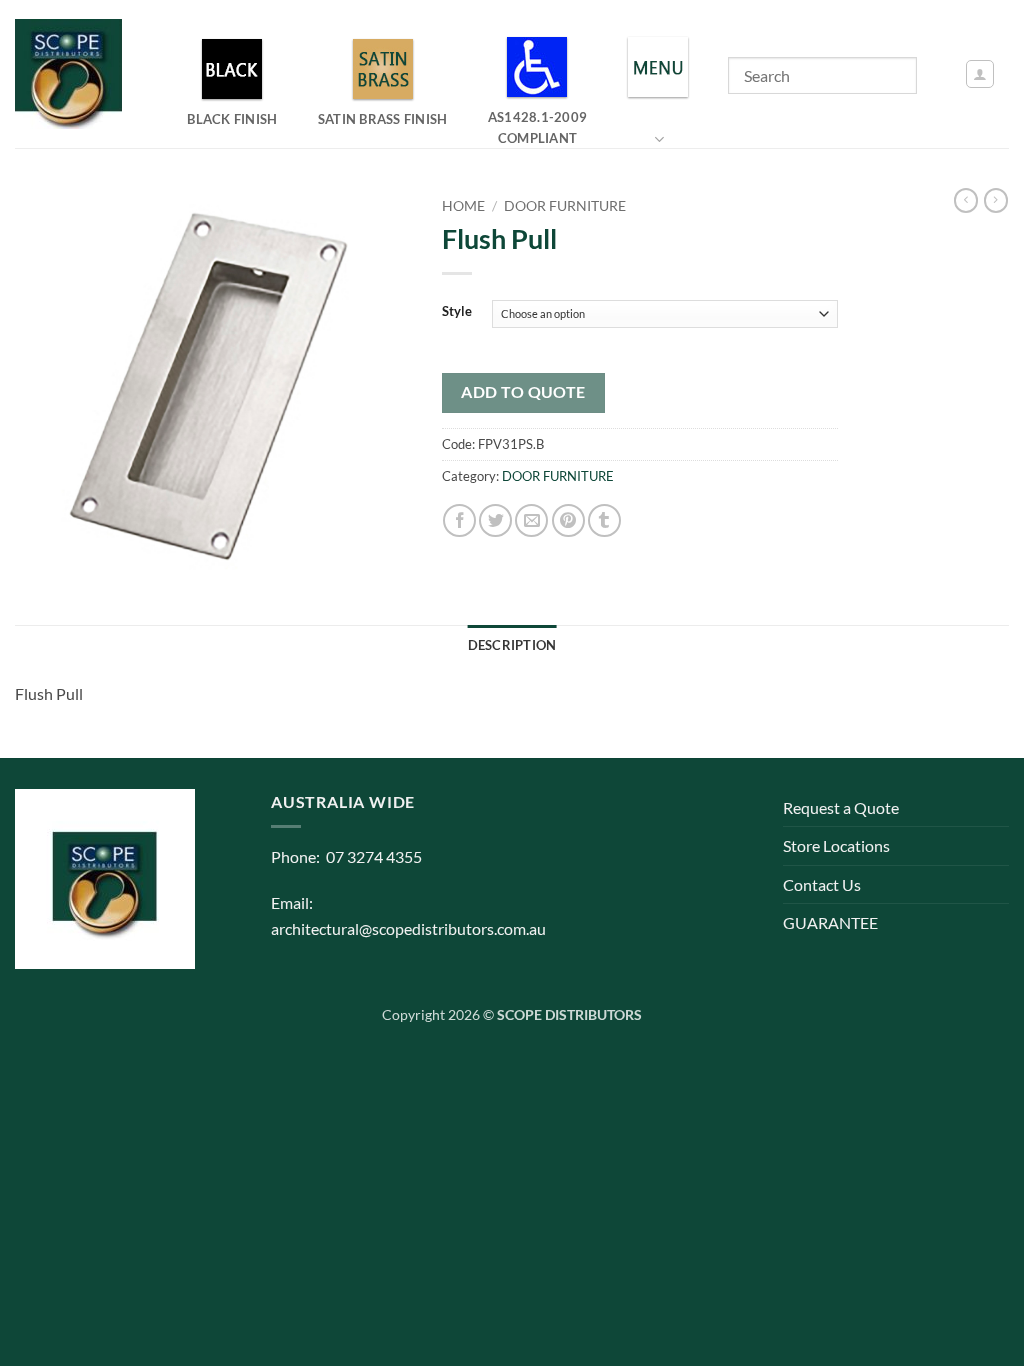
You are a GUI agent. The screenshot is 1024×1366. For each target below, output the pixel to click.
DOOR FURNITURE (565, 206)
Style (457, 312)
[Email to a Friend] (531, 520)
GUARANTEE (830, 922)
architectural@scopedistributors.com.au (408, 928)
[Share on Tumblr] (604, 520)
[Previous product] (996, 200)
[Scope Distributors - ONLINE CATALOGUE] (73, 74)
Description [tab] (512, 645)
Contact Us (822, 884)
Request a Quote (841, 807)
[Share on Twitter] (495, 520)
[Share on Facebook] (459, 520)
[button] (980, 74)
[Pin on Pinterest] (568, 520)
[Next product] (966, 200)
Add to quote (523, 392)
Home (463, 206)
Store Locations (836, 845)
